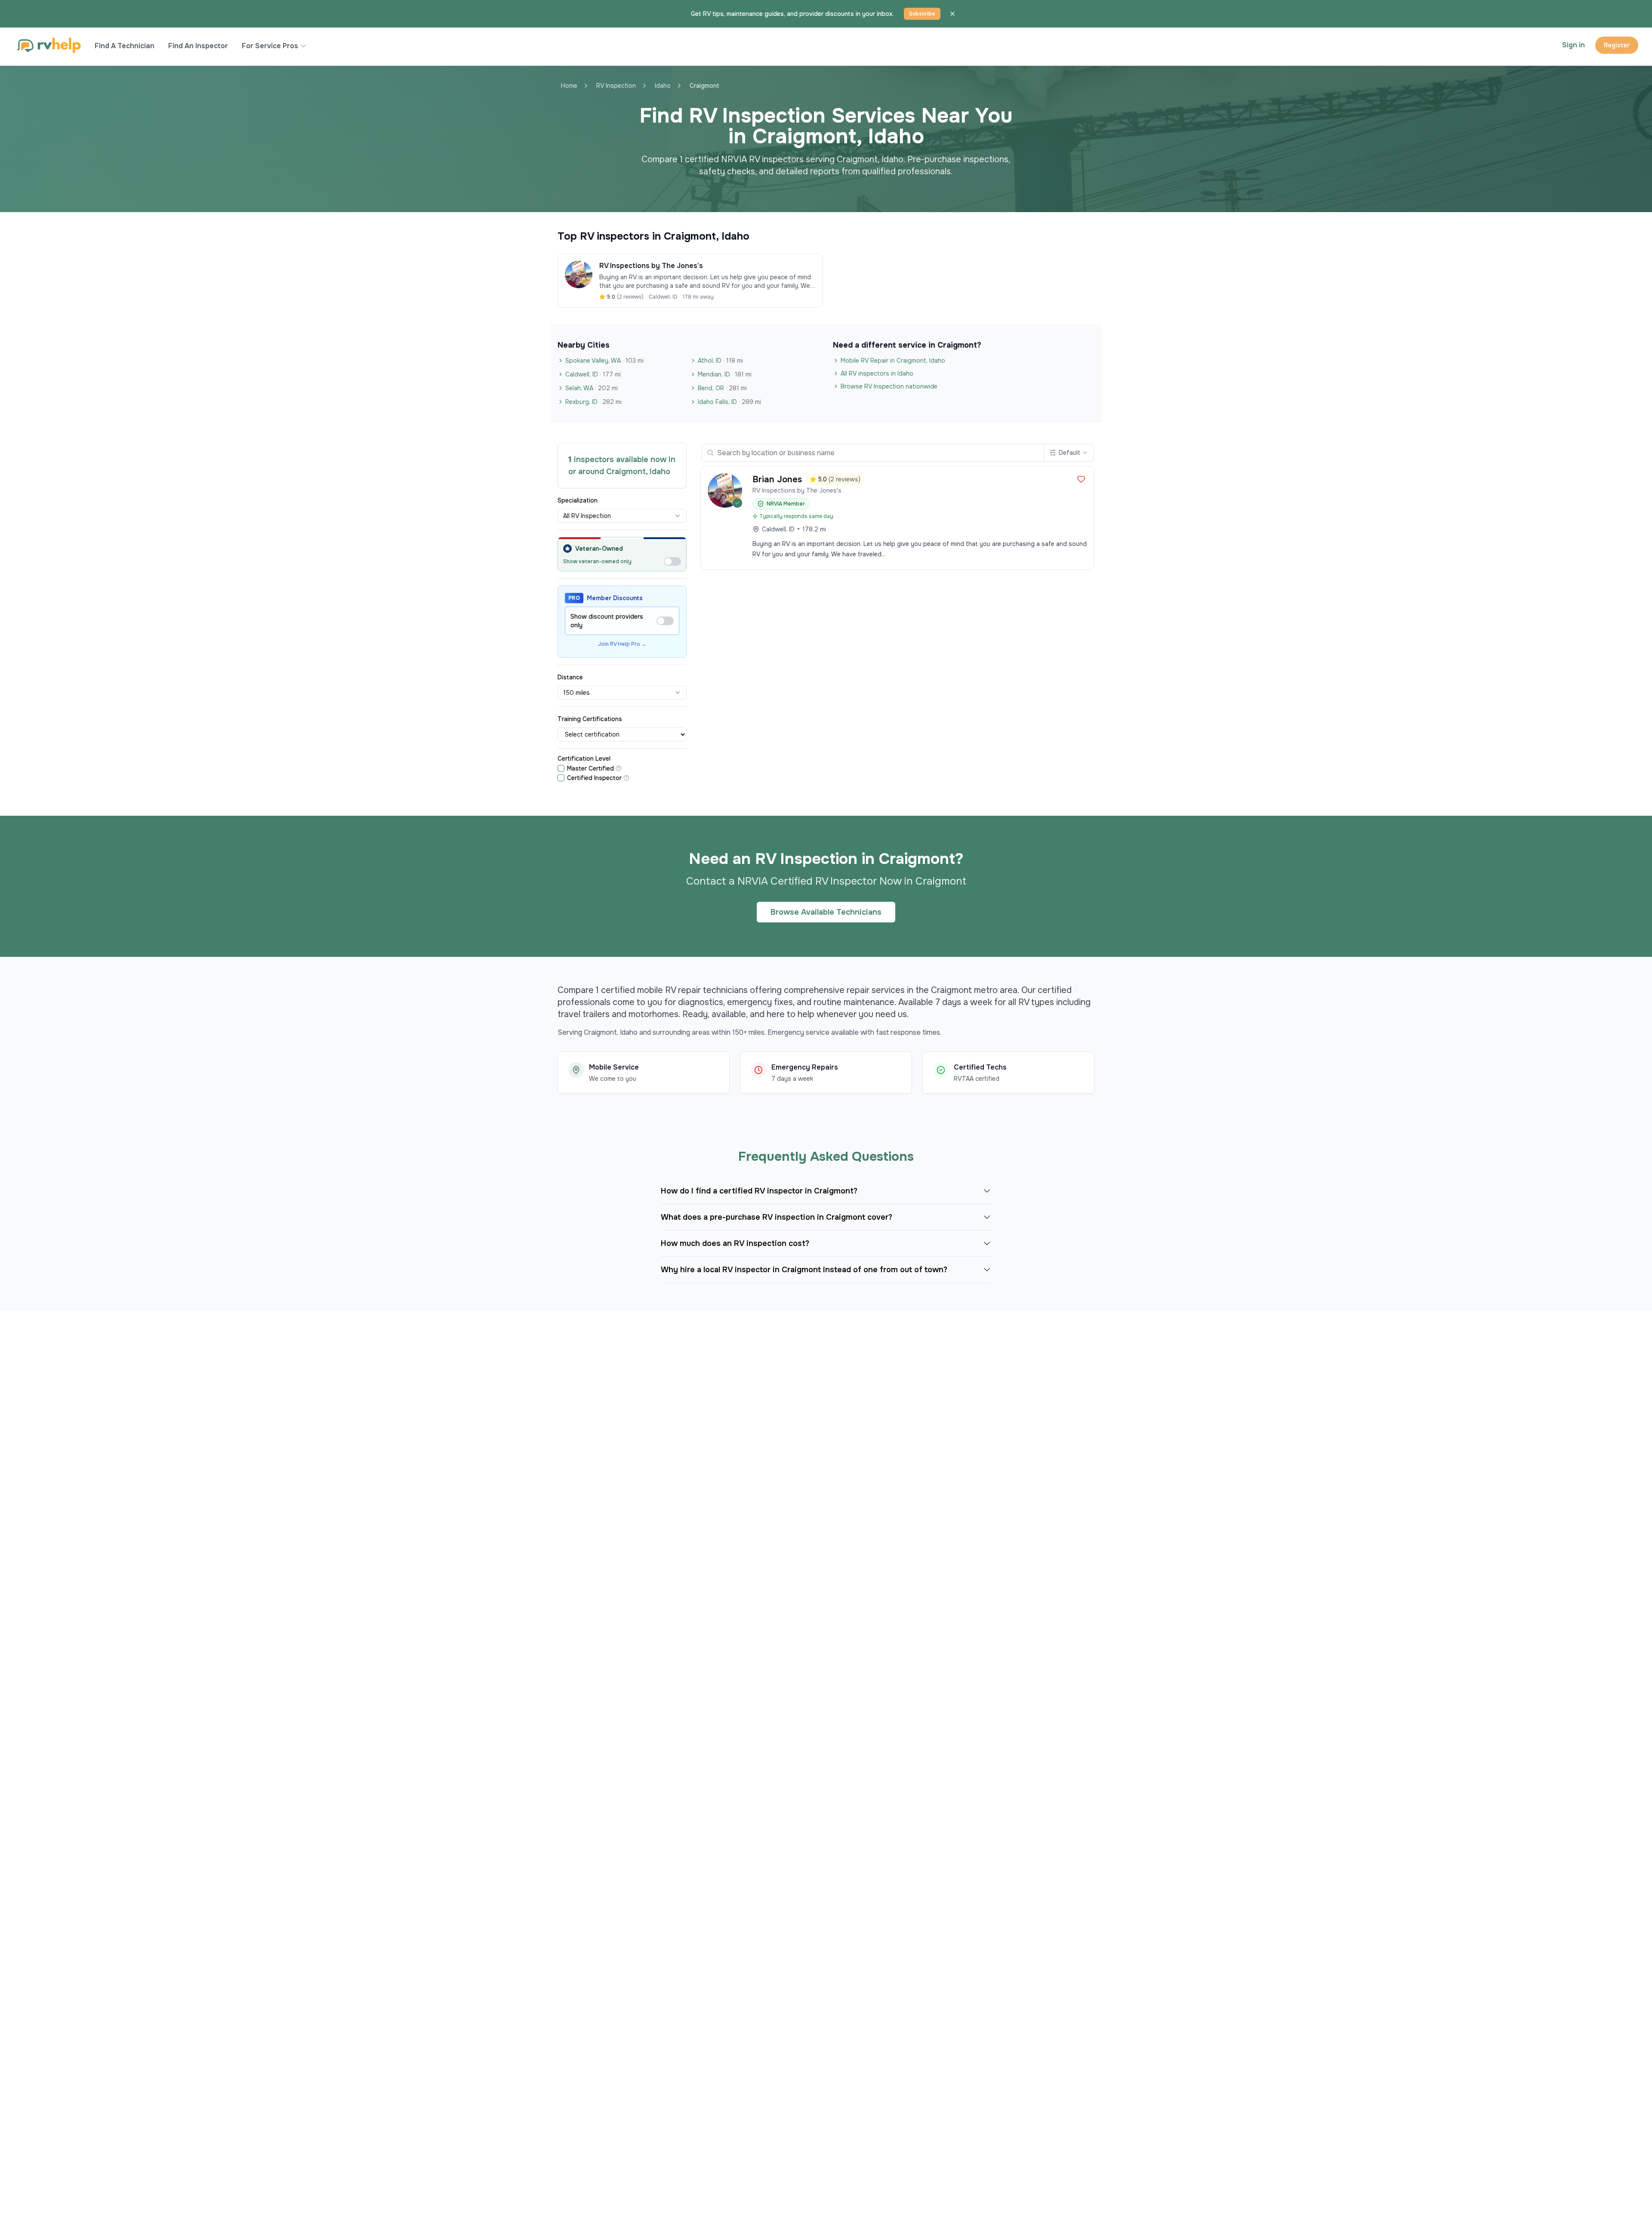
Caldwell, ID (593, 374)
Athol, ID (720, 361)
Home (569, 86)
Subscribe (922, 14)
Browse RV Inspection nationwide (889, 386)
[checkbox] (561, 768)
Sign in (1573, 45)
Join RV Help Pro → (622, 644)
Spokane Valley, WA (604, 361)
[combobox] (622, 516)
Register (1617, 45)
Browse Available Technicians (826, 912)
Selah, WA (592, 388)
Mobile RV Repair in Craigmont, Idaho (893, 361)
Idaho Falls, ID (729, 402)
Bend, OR (722, 388)
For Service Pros (270, 46)
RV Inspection (616, 86)
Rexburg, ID (593, 402)
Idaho (663, 86)
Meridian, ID (725, 374)
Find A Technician (125, 46)
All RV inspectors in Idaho (877, 373)
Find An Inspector (198, 46)
